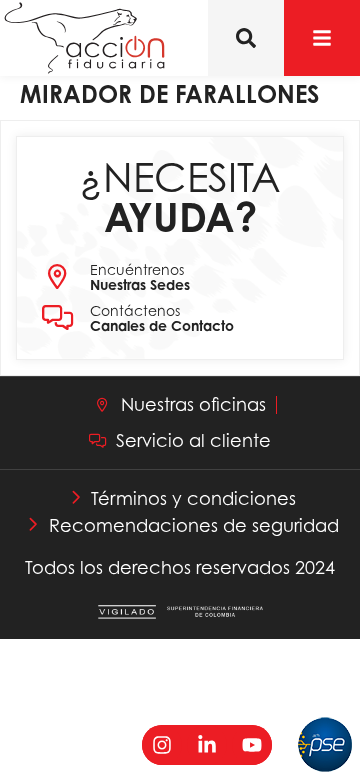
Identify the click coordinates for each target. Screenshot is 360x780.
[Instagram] (162, 745)
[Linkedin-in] (207, 745)
